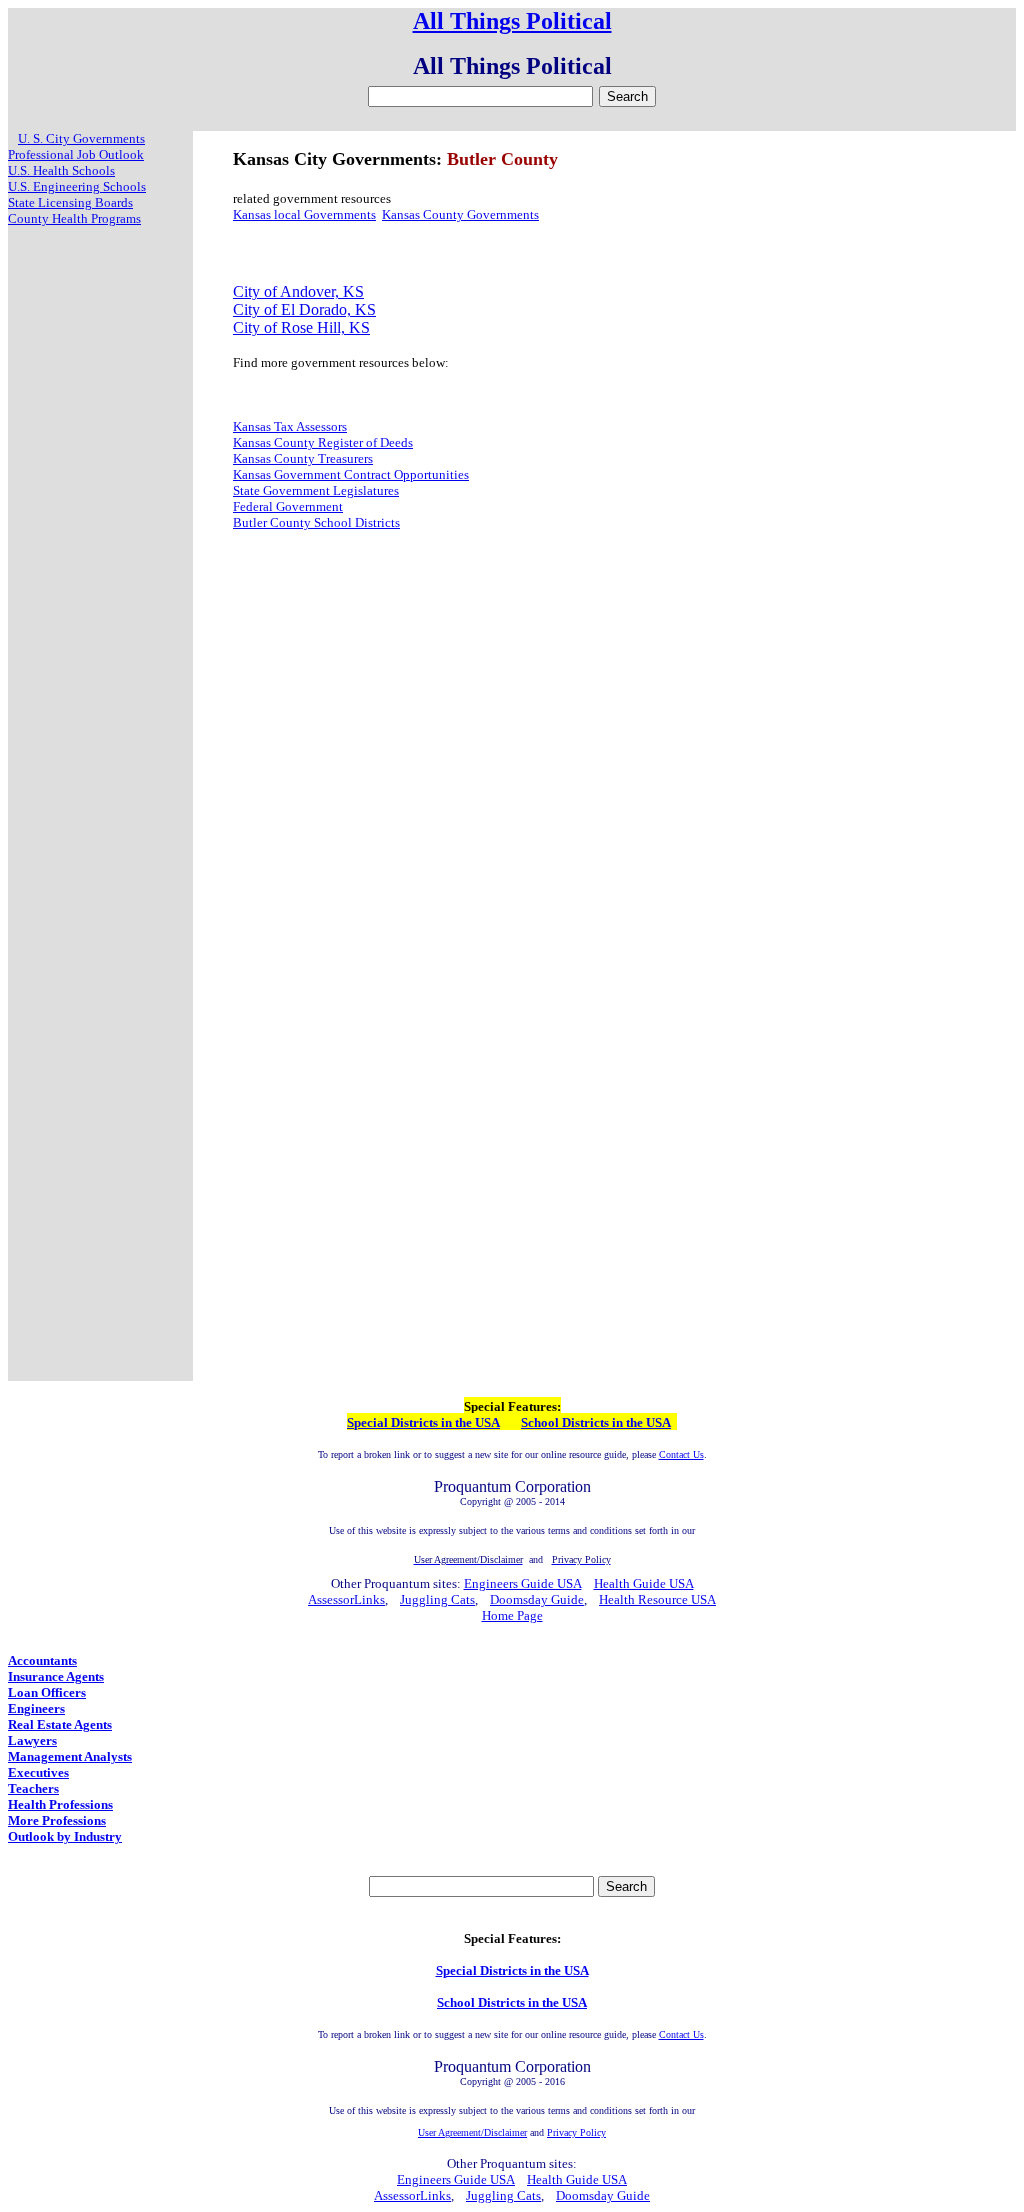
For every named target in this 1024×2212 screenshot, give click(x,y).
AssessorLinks (346, 1599)
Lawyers (32, 1740)
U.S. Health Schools (61, 170)
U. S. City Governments (81, 138)
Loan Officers (47, 1692)
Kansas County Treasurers (303, 458)
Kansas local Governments (304, 214)
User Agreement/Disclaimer (472, 2132)
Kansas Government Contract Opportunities (351, 474)
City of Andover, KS (298, 291)
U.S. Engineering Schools (77, 186)
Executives (38, 1772)
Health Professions (60, 1804)
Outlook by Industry (65, 1836)
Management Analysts (70, 1756)
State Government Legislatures (316, 490)
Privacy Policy (576, 2132)
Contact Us (681, 1454)
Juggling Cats (437, 1599)
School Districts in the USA (596, 1422)
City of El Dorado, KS (304, 309)
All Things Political (512, 21)
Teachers (33, 1788)
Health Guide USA (644, 1583)
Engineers (36, 1708)
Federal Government (288, 506)
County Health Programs (74, 218)
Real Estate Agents (60, 1724)
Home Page (512, 1615)
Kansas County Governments (460, 214)
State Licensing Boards (70, 202)
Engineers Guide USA (523, 1583)
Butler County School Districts (316, 522)
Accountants (42, 1660)
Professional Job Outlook (76, 154)
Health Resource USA (657, 1599)
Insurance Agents (56, 1676)
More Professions (57, 1820)
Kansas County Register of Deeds (323, 442)
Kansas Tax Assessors (290, 426)
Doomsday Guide (537, 1599)
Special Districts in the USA (423, 1422)
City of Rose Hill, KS (301, 327)
